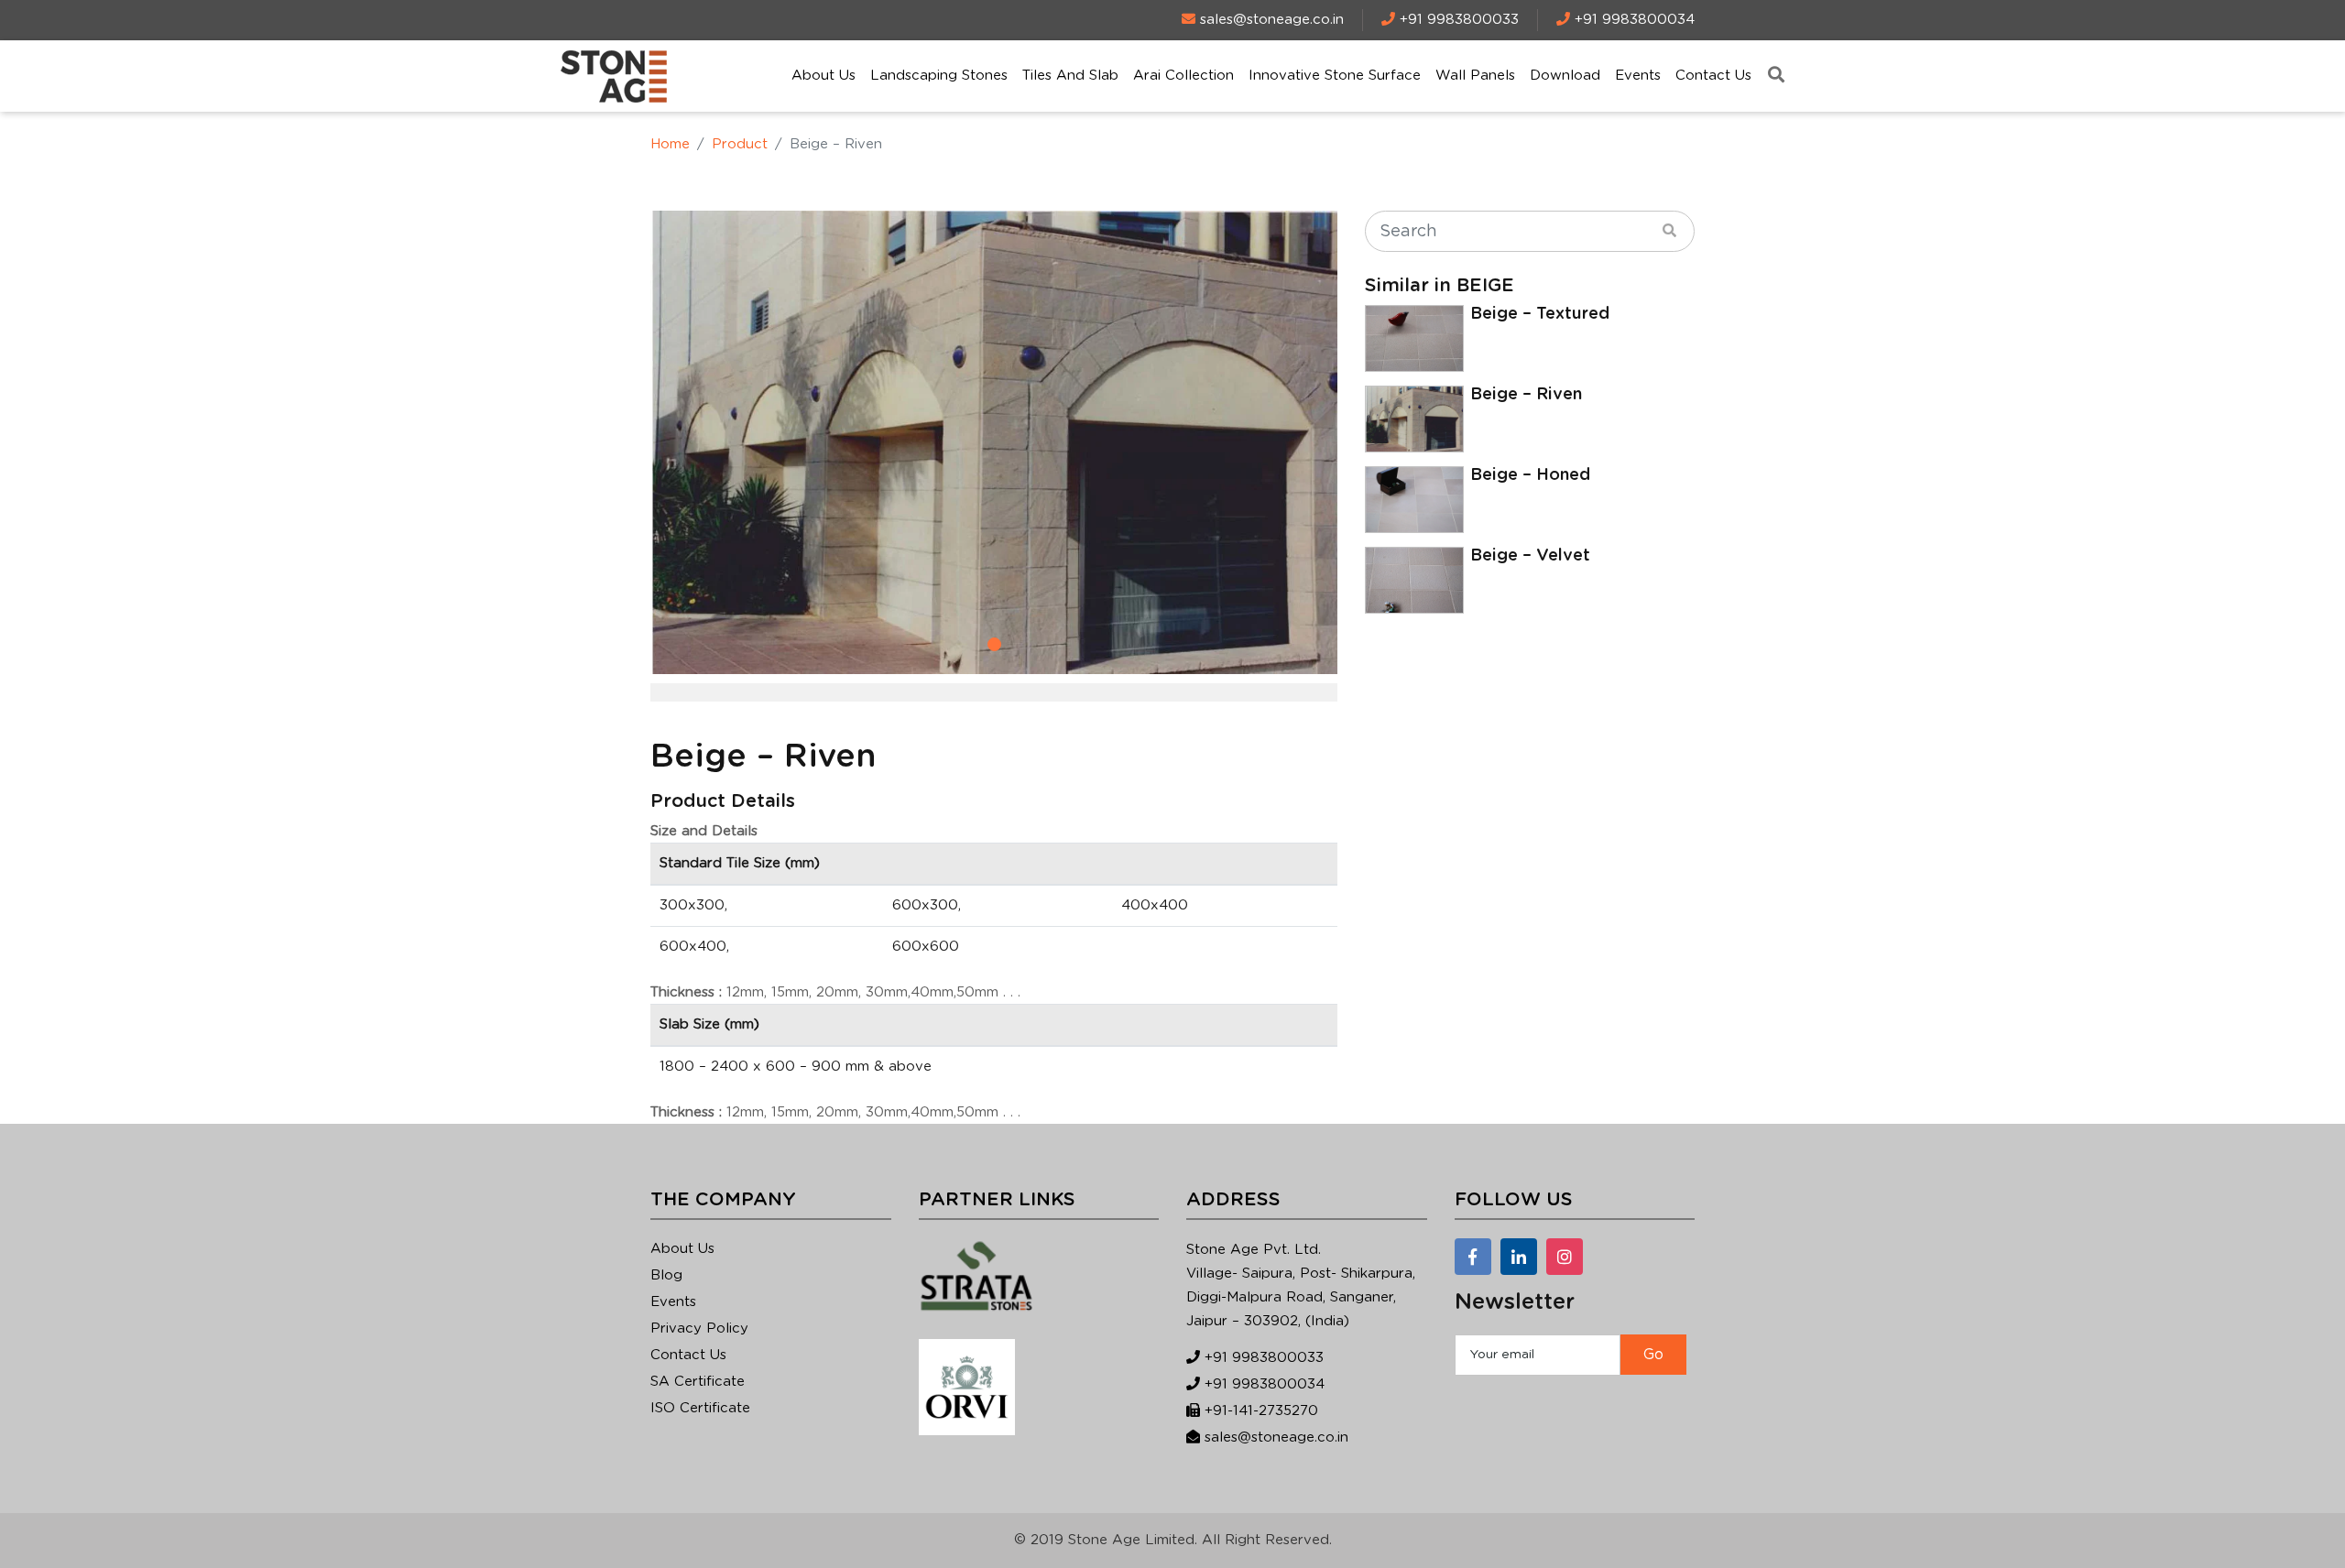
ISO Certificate (700, 1408)
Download (1565, 76)
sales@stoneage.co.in (1276, 1437)
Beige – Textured (1540, 314)
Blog (666, 1275)
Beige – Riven (1526, 395)
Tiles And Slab (1070, 76)
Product (740, 144)
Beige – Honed (1530, 475)
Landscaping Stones (939, 76)
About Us (823, 76)
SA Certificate (698, 1382)
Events (1638, 76)
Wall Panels (1475, 76)
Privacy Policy (699, 1328)
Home (670, 144)
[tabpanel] (994, 442)
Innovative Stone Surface (1335, 76)
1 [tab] (994, 644)
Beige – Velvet (1530, 556)
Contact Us (1713, 76)
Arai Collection (1183, 76)
